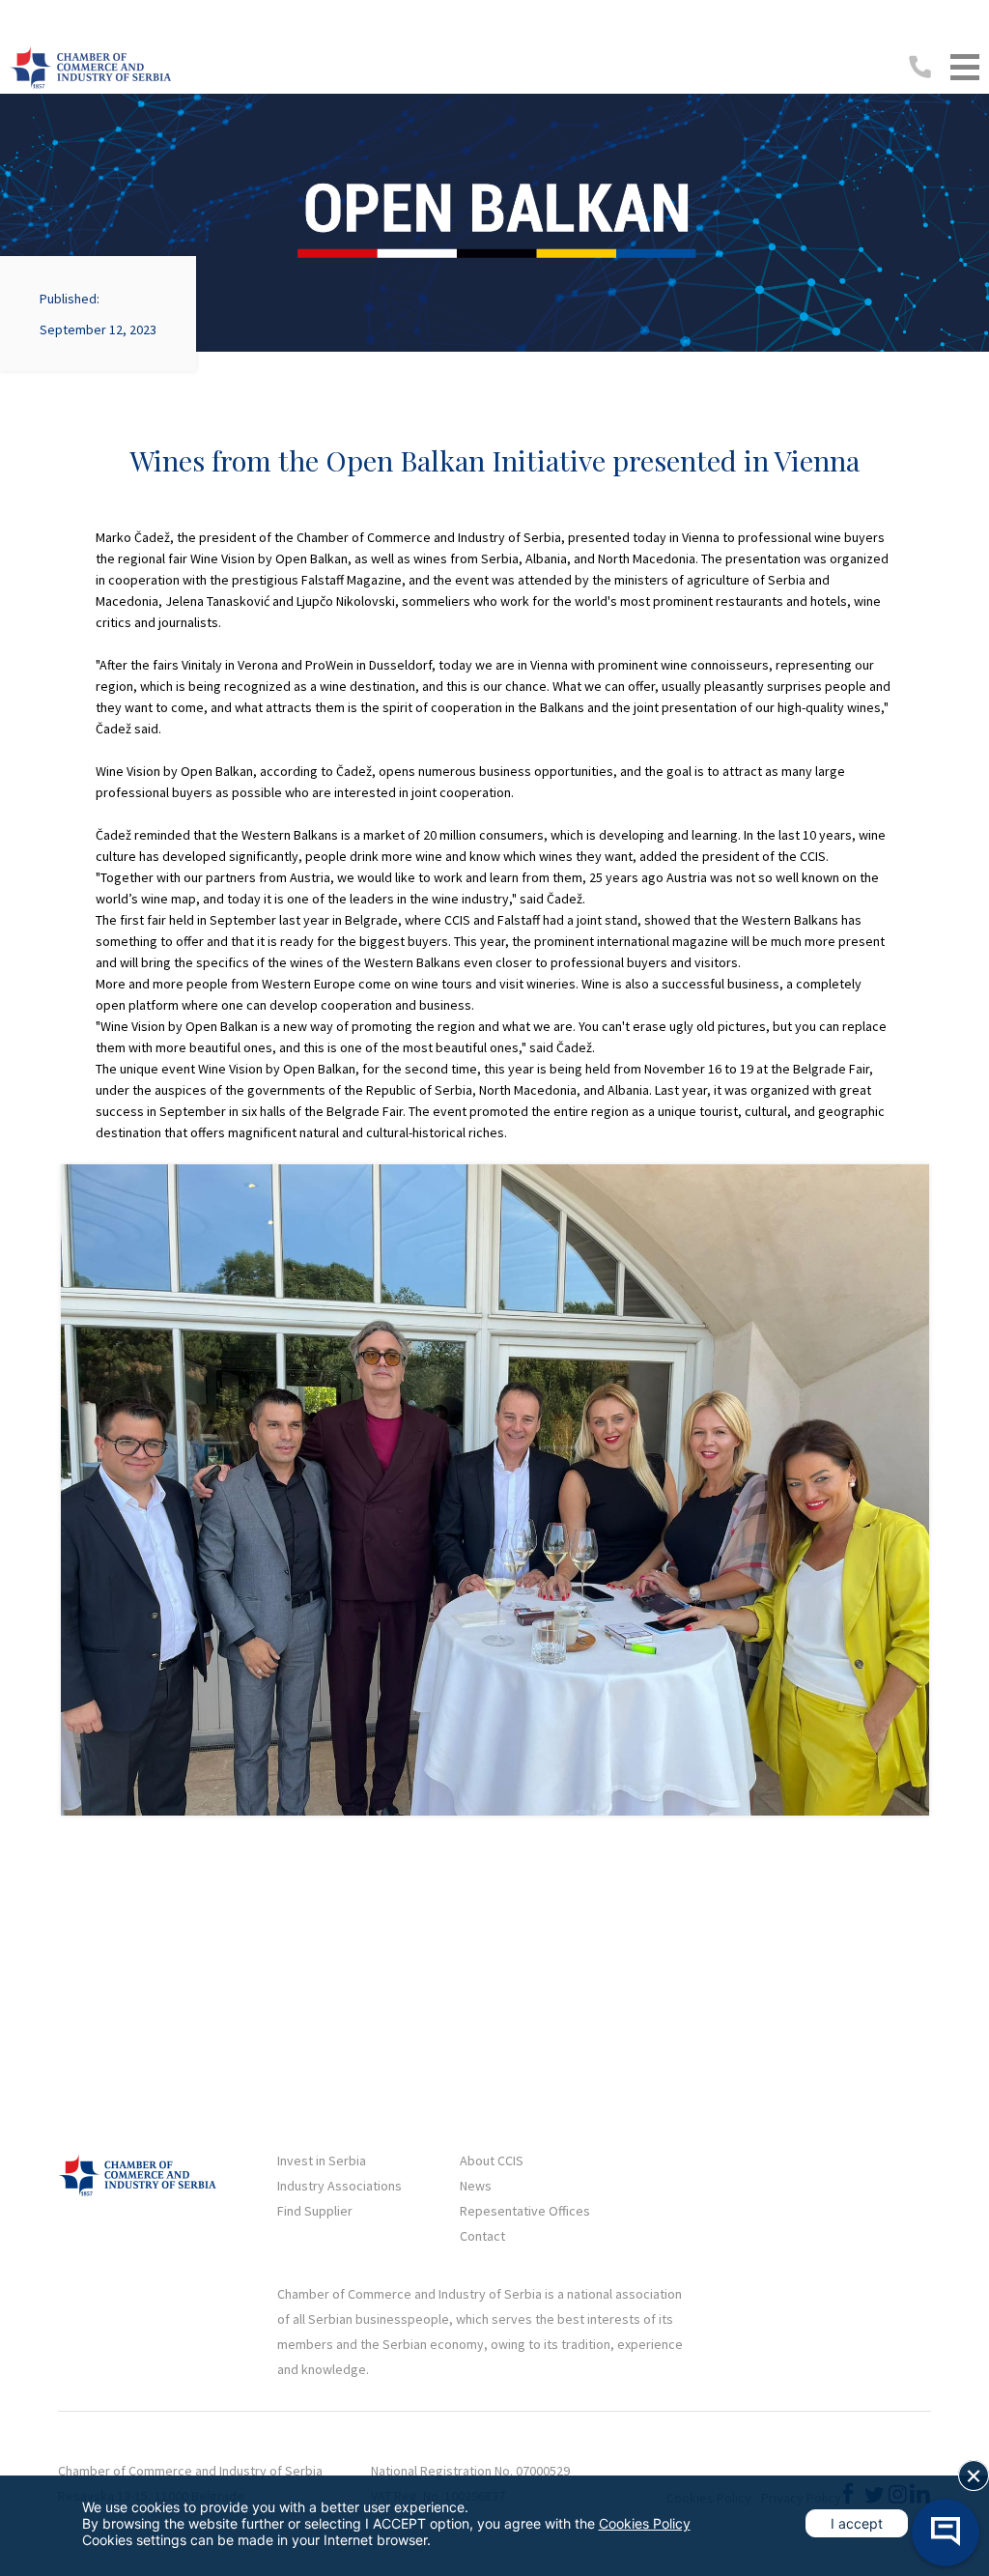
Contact (482, 2236)
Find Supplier (315, 2211)
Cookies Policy (645, 2523)
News (476, 2186)
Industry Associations (339, 2186)
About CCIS (492, 2161)
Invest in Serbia (322, 2161)
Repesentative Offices (525, 2211)
